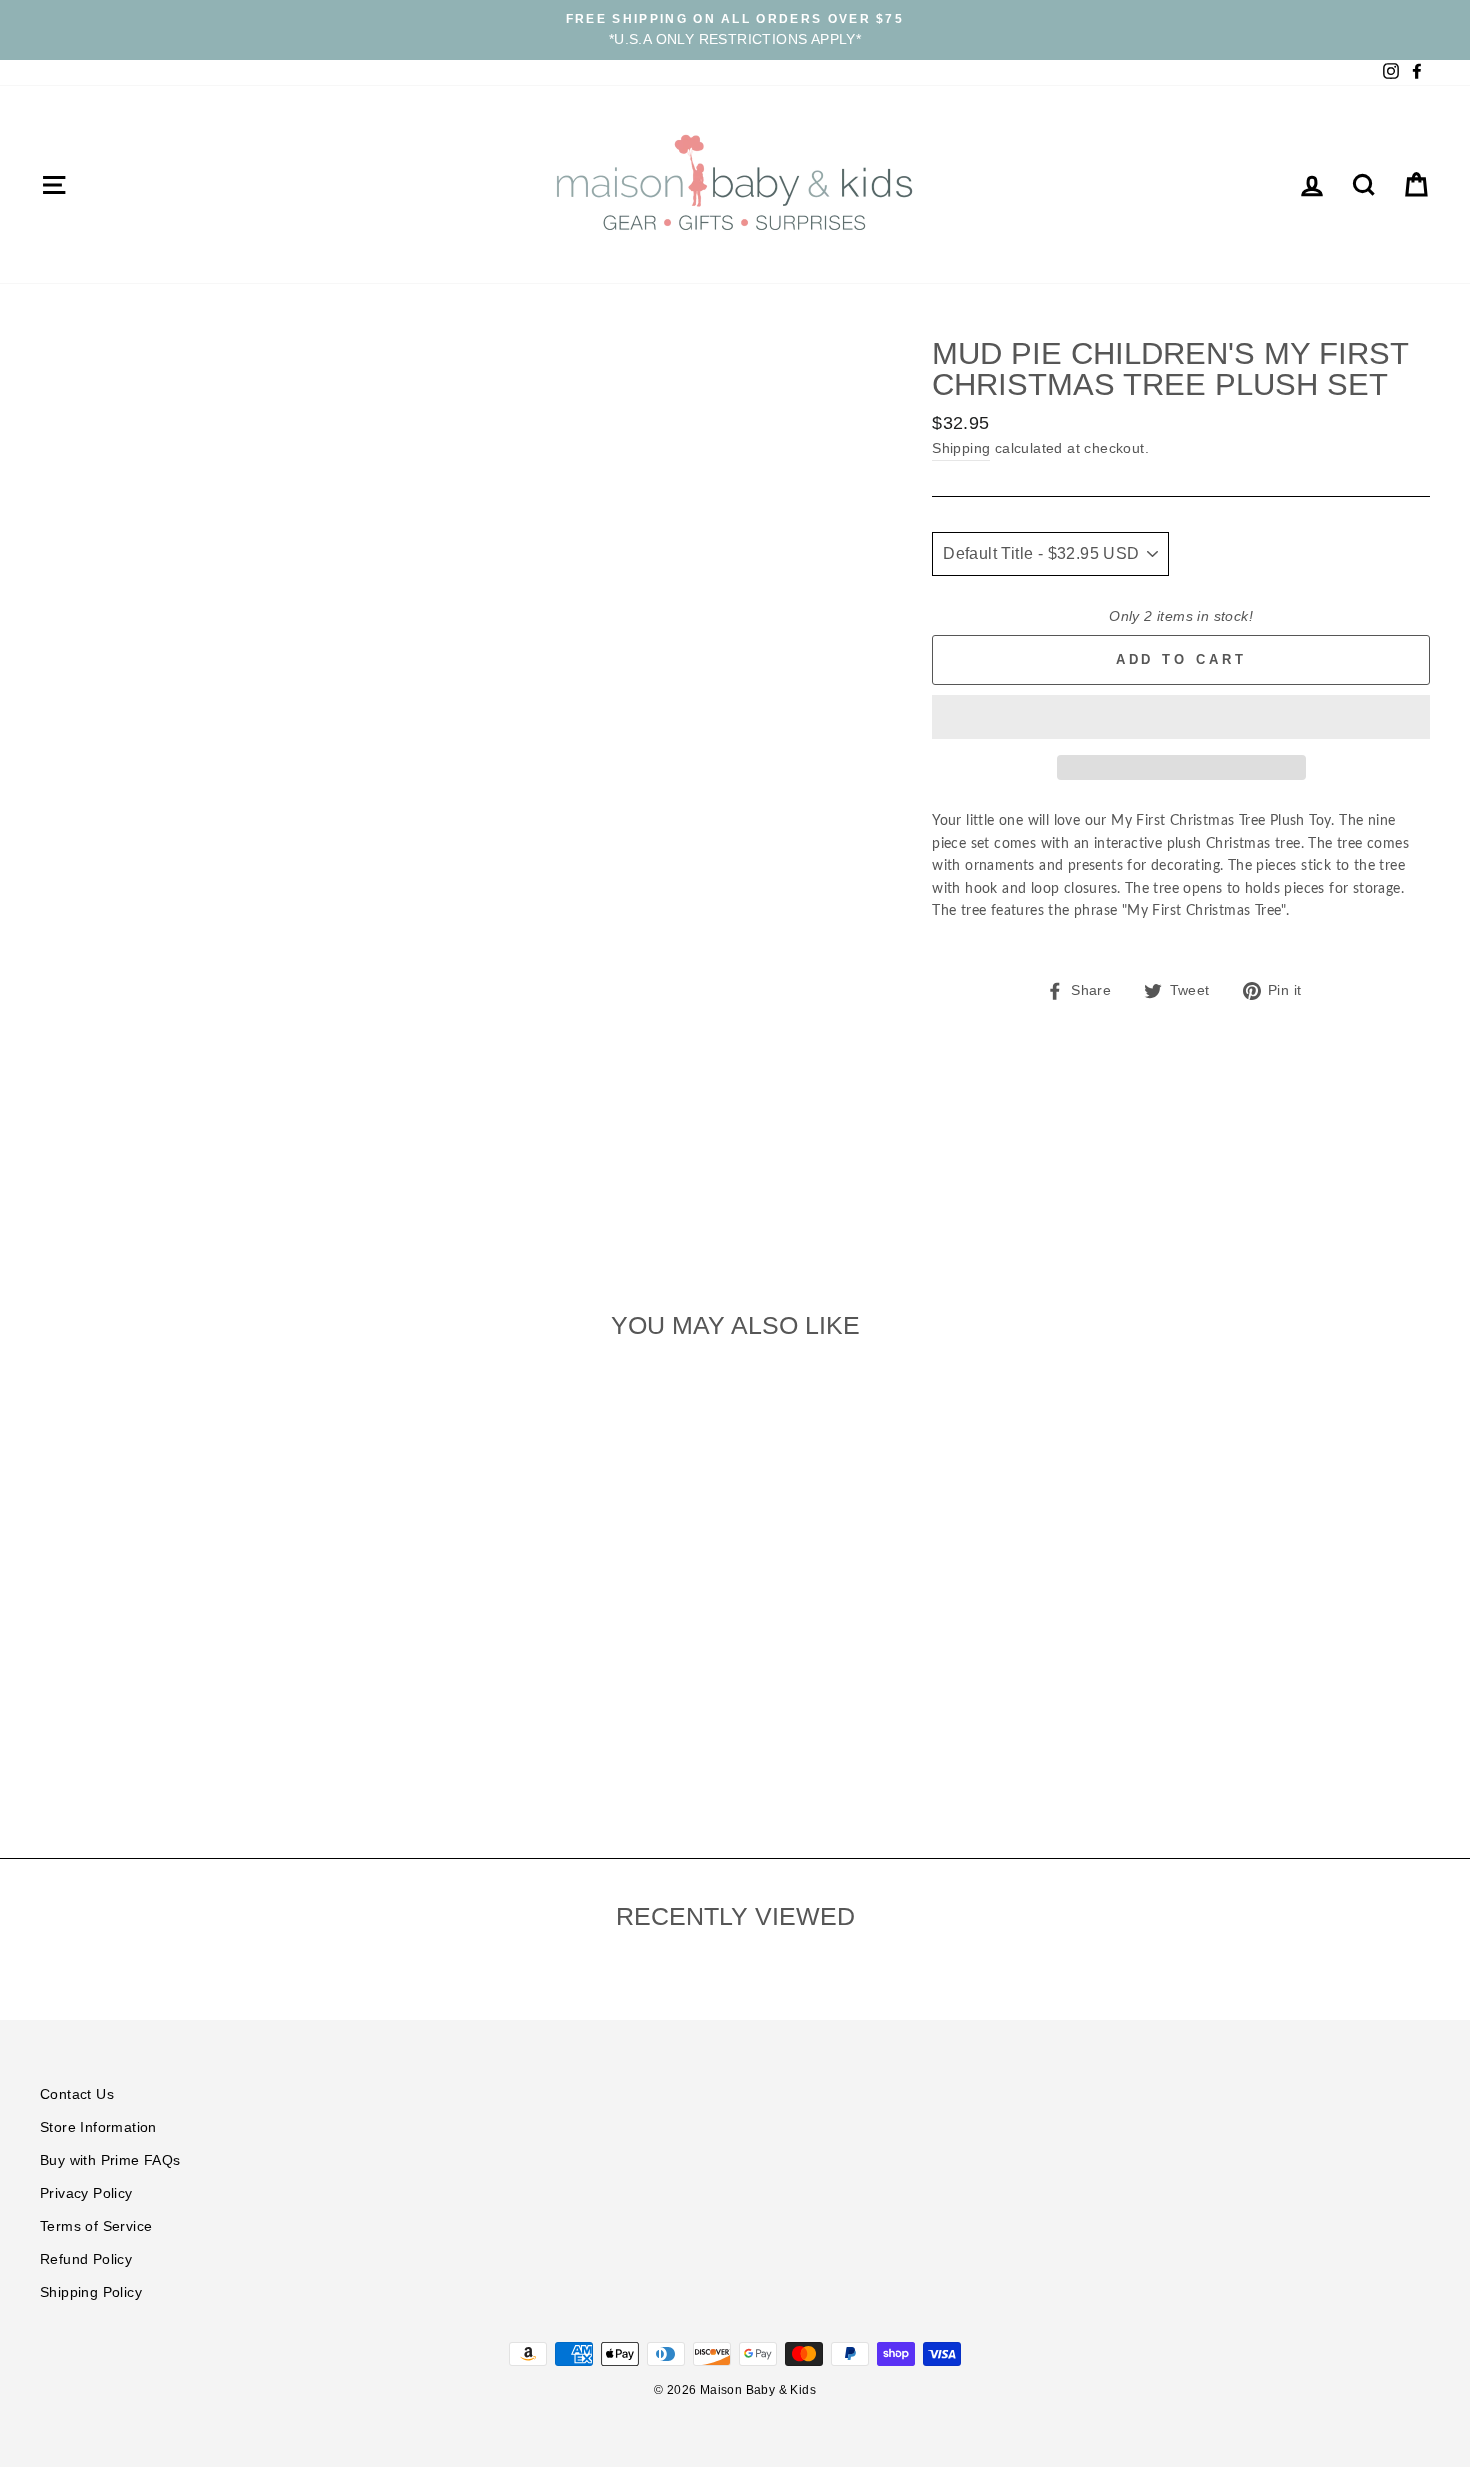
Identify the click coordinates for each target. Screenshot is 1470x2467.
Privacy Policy (86, 2193)
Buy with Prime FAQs (110, 2160)
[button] (1181, 717)
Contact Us (77, 2094)
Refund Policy (86, 2259)
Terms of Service (96, 2226)
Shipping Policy (91, 2292)
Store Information (98, 2127)
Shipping (961, 448)
